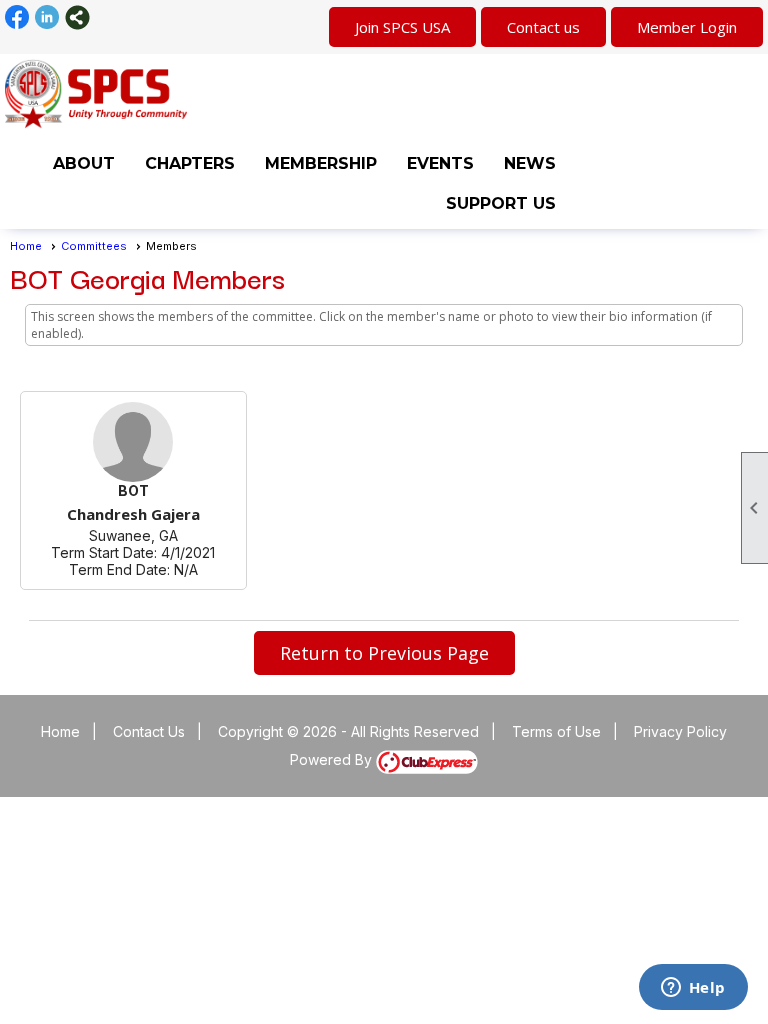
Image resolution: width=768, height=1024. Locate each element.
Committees (94, 246)
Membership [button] (321, 163)
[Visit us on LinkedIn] (47, 17)
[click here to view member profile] (133, 442)
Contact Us (149, 731)
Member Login (687, 27)
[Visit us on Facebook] (17, 17)
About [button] (84, 163)
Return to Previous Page (384, 653)
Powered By (333, 759)
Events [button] (440, 163)
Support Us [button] (501, 203)
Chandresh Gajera (133, 514)
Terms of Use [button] (556, 731)
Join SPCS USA (402, 27)
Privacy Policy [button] (680, 731)
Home (26, 246)
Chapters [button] (190, 163)
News (530, 163)
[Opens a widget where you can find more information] (693, 989)
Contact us (543, 27)
